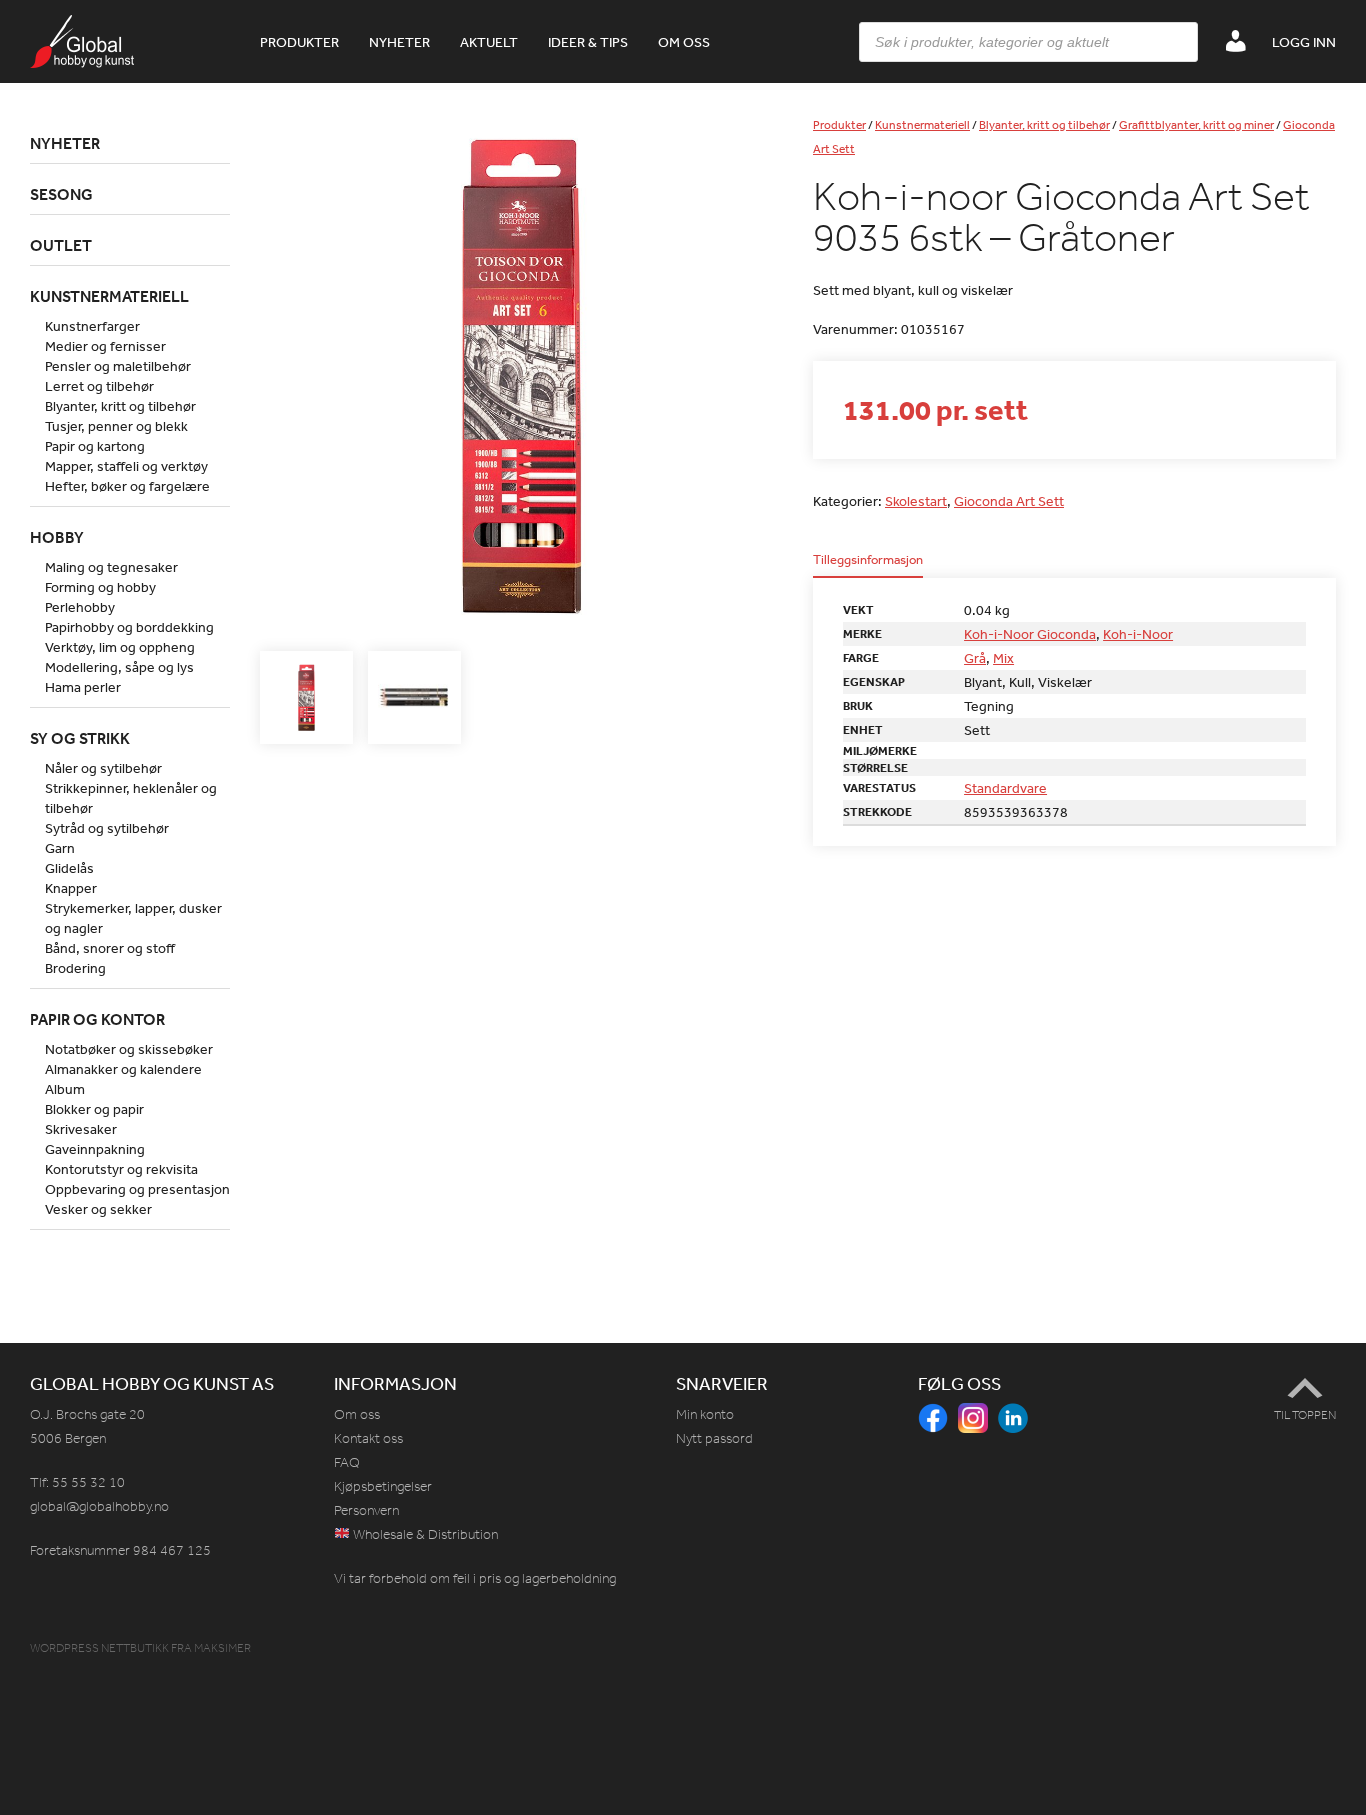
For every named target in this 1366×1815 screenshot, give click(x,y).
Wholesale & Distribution (424, 1534)
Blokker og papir (94, 1109)
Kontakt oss (368, 1438)
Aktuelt (489, 42)
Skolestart (916, 501)
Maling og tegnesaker (111, 567)
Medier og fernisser (105, 346)
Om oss (684, 42)
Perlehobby (80, 607)
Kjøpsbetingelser (383, 1486)
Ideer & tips (588, 42)
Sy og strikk (80, 738)
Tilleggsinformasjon (868, 560)
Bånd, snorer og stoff (110, 948)
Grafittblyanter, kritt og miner (1196, 125)
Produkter (299, 42)
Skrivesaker (81, 1129)
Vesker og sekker (98, 1209)
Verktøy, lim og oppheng (120, 647)
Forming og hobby (100, 587)
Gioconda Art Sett (1009, 501)
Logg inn (1304, 42)
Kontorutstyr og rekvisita (121, 1169)
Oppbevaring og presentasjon (137, 1189)
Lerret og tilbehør (99, 386)
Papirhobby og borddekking (129, 627)
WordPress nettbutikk (99, 1648)
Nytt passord (714, 1438)
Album (65, 1089)
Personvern (366, 1510)
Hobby (57, 537)
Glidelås (69, 868)
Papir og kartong (95, 446)
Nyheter (399, 42)
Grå (975, 658)
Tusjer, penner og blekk (116, 426)
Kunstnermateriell (922, 125)
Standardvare (1005, 788)
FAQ (347, 1462)
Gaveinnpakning (95, 1149)
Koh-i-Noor (1138, 634)
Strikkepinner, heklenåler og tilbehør (131, 798)
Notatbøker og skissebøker (129, 1049)
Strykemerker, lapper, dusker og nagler (133, 918)
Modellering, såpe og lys (119, 667)
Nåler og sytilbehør (103, 768)
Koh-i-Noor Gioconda (1030, 634)
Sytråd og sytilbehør (107, 828)
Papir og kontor (97, 1019)
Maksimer (222, 1648)
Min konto (705, 1414)
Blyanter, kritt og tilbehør (1044, 125)
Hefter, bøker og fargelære (127, 486)
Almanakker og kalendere (123, 1069)
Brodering (75, 968)
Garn (60, 848)
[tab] (868, 565)
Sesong (61, 194)
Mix (1003, 658)
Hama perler (83, 687)
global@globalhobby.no (99, 1506)
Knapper (71, 888)
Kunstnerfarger (92, 326)
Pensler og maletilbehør (118, 366)
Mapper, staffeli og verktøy (126, 466)
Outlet (61, 245)
